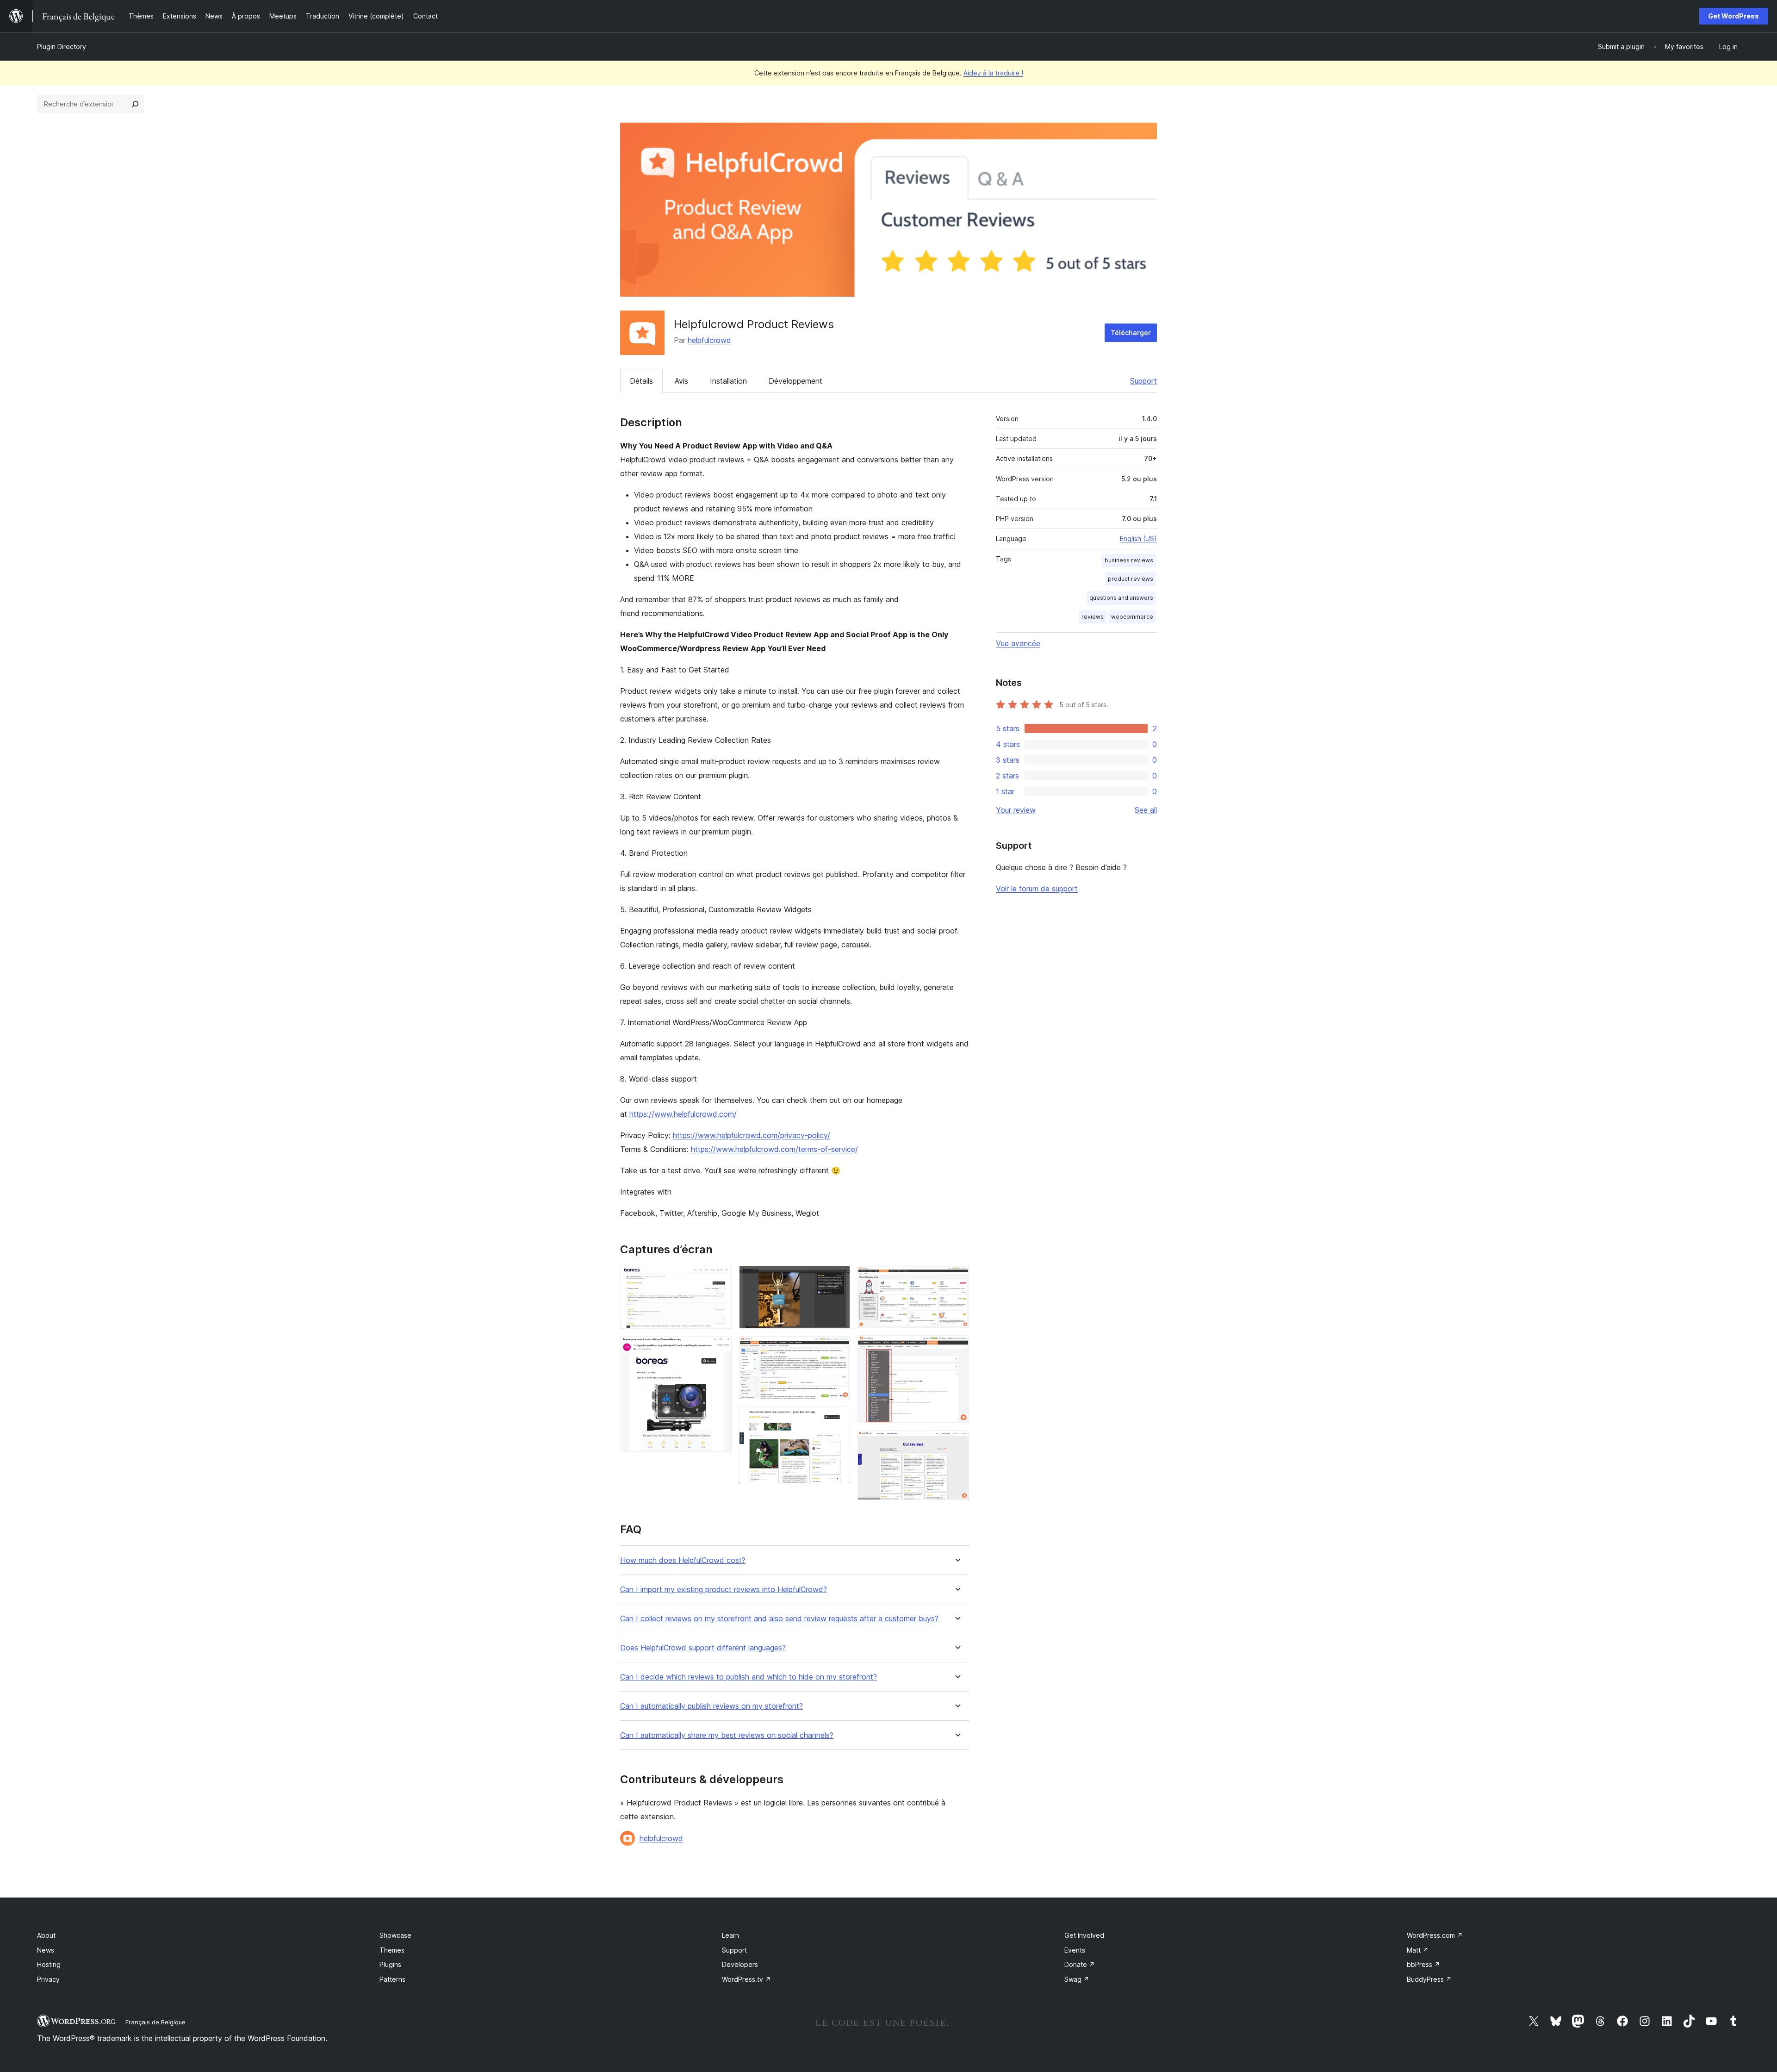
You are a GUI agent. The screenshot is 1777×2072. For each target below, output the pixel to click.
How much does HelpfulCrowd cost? (683, 1560)
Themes (392, 1950)
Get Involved (1084, 1935)
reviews (1093, 617)
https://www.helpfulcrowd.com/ (683, 1114)
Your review (1016, 810)
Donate (1080, 1964)
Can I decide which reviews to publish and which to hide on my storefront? (749, 1677)
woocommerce (1132, 617)
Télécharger (1131, 333)
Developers (740, 1964)
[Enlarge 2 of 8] (719, 1349)
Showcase (395, 1935)
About (46, 1935)
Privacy (48, 1979)
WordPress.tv (746, 1979)
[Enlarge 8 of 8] (957, 1443)
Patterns (392, 1979)
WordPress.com (1435, 1935)
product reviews (1131, 579)
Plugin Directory (62, 47)
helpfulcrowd (709, 340)
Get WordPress (1734, 16)
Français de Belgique (155, 2022)
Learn (730, 1935)
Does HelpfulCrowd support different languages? (703, 1648)
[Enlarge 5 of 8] (838, 1419)
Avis (681, 381)
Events (1075, 1950)
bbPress (1423, 1964)
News (46, 1950)
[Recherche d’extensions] (135, 104)
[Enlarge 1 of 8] (719, 1278)
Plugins (390, 1964)
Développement (795, 381)
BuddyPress (1429, 1979)
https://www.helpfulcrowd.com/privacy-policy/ (752, 1135)
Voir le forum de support (1037, 889)
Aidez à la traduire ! (993, 73)
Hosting (49, 1964)
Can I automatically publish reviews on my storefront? (711, 1706)
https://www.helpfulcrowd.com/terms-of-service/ (774, 1149)
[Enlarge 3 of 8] (838, 1278)
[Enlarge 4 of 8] (838, 1349)
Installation (728, 381)
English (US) (1138, 538)
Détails (641, 381)
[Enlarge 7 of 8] (957, 1348)
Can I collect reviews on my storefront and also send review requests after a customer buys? (779, 1619)
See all (1146, 810)
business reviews (1129, 560)
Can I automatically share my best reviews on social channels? (727, 1735)
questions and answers (1121, 598)
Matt (1418, 1950)
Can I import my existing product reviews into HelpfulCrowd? (724, 1590)
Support (1143, 381)
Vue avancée (1018, 643)
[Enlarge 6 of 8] (957, 1278)
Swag (1077, 1979)
